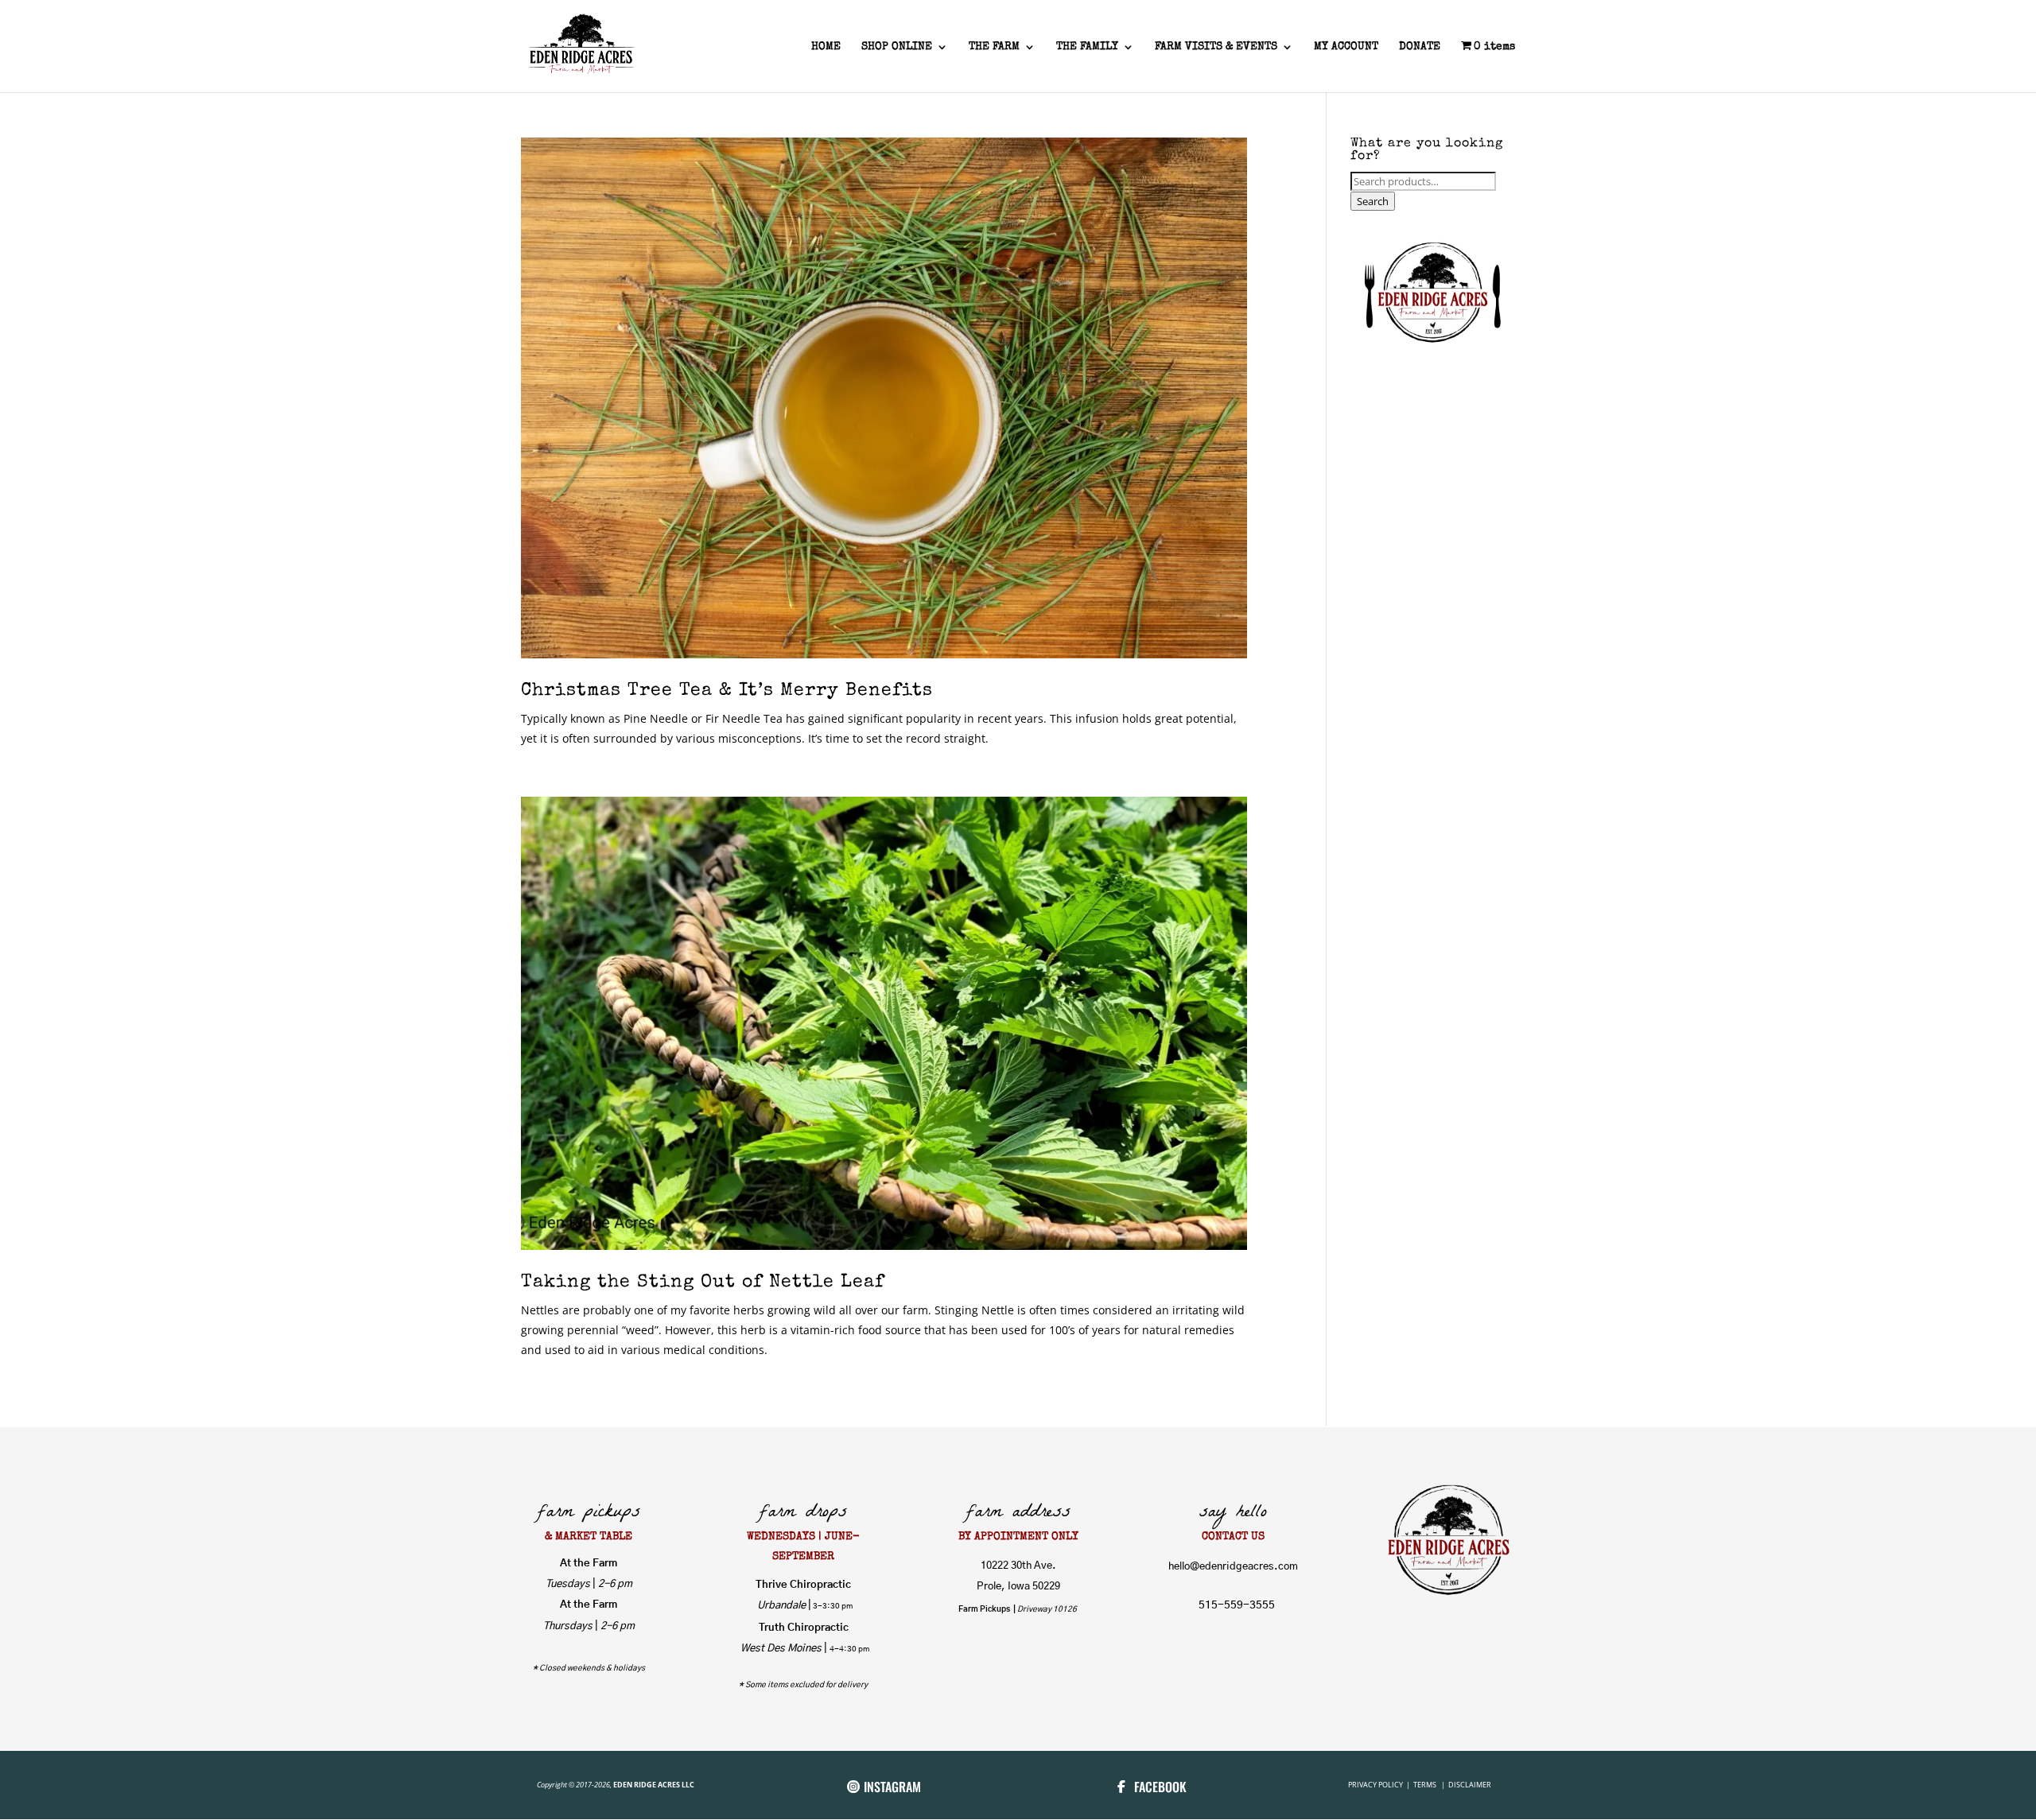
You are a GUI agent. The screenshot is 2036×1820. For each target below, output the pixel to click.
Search (1373, 201)
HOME (826, 47)
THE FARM (994, 47)
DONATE (1420, 47)
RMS (1430, 1785)
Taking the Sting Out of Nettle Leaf (703, 1283)
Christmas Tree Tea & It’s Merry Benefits (727, 691)
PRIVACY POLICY (1376, 1785)
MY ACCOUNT (1346, 47)
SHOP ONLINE (897, 47)
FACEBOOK (1160, 1787)
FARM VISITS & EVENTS (1216, 47)
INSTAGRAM (892, 1787)
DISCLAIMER (1470, 1785)
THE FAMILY (1087, 47)
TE (1416, 1785)
